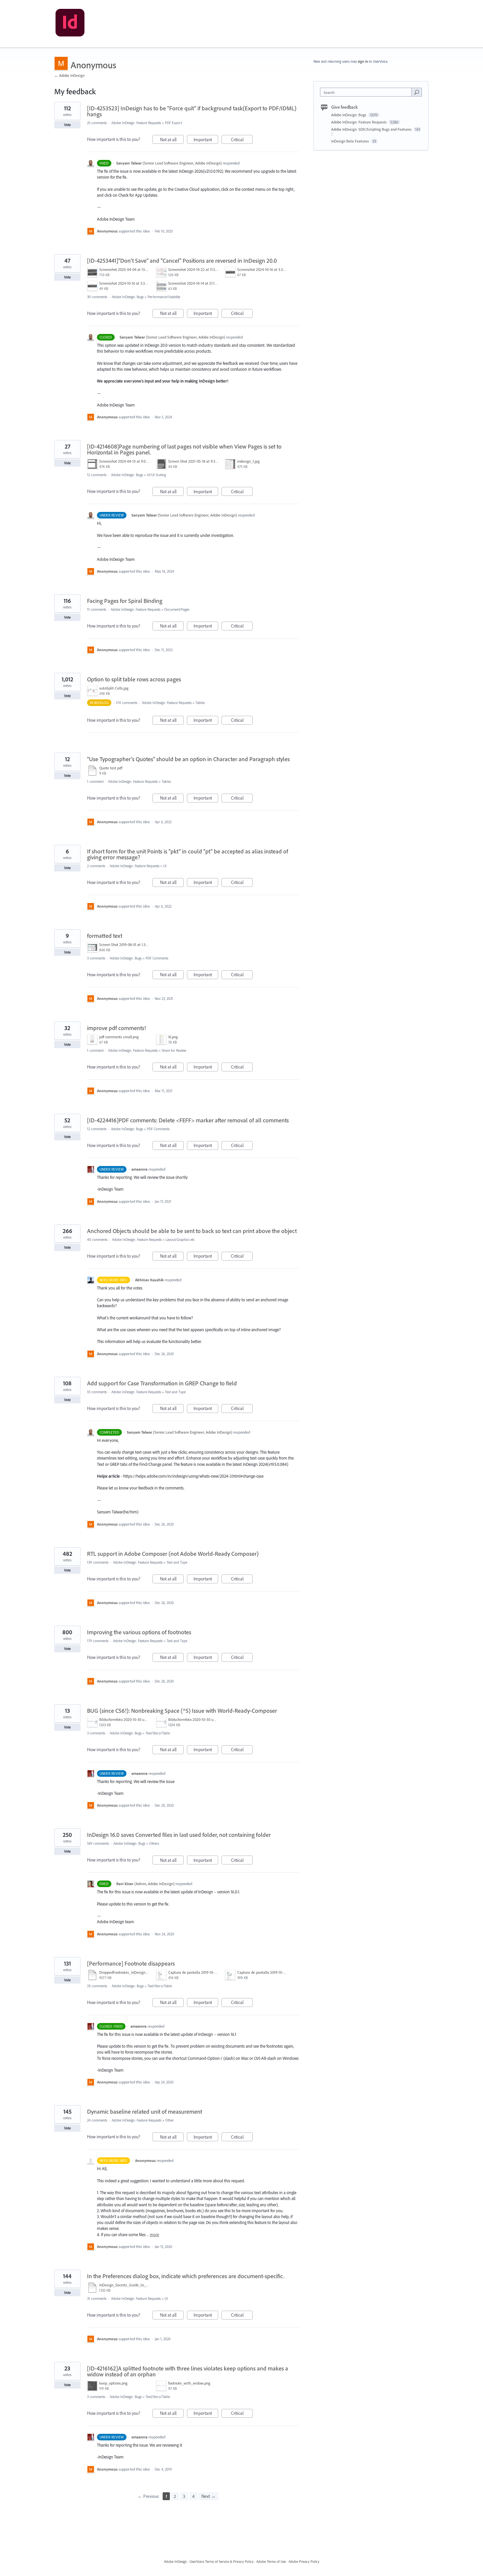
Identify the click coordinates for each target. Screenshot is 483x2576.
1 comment (95, 782)
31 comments (97, 2299)
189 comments (98, 1843)
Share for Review (174, 1050)
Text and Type (175, 1392)
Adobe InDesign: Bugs (128, 297)
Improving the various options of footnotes (139, 1632)
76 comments (97, 1986)
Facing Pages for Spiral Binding (125, 601)
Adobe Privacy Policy (304, 2562)
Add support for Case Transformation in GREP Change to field (162, 1383)
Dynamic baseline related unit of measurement (145, 2112)
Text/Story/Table (158, 1733)
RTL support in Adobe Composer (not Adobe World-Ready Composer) (173, 1554)
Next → (208, 2496)
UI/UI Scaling (156, 475)
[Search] (417, 92)
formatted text (105, 936)
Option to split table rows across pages (134, 679)
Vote (68, 125)
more (154, 2235)
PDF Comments (157, 958)
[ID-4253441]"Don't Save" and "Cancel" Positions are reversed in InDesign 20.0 (182, 261)
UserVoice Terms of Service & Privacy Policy (222, 2562)
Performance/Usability (164, 297)
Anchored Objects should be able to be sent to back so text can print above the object (192, 1231)
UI (165, 866)
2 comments (96, 866)
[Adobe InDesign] (70, 24)
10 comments (97, 1392)
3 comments (96, 958)
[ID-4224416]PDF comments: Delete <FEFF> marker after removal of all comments (188, 1120)
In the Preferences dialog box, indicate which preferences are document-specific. (186, 2276)
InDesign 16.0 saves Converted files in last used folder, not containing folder (179, 1835)
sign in (363, 61)
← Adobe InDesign (69, 75)
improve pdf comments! (116, 1028)
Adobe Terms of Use (271, 2562)
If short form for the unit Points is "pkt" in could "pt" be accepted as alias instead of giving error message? (188, 854)
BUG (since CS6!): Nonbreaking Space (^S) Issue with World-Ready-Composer (182, 1711)
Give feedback (345, 107)
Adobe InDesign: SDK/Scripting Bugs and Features (372, 129)
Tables (200, 703)
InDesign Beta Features (351, 141)
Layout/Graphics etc (180, 1240)
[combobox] (368, 92)
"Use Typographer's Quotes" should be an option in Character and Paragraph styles (188, 759)
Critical (242, 140)
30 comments (97, 297)
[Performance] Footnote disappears (131, 1963)
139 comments (98, 1562)
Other (170, 2120)
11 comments (97, 609)
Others (154, 1843)
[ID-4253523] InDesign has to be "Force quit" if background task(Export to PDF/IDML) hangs (192, 111)
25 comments (97, 123)
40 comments (97, 1240)
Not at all (172, 140)
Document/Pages (177, 609)
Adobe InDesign (175, 2562)
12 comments (97, 475)
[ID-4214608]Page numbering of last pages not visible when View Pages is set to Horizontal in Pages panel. (184, 449)
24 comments (97, 2120)
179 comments (98, 1641)
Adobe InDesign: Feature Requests (136, 123)
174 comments (127, 703)
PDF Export (173, 123)
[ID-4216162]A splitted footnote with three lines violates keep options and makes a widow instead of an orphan (188, 2371)
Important (206, 140)
